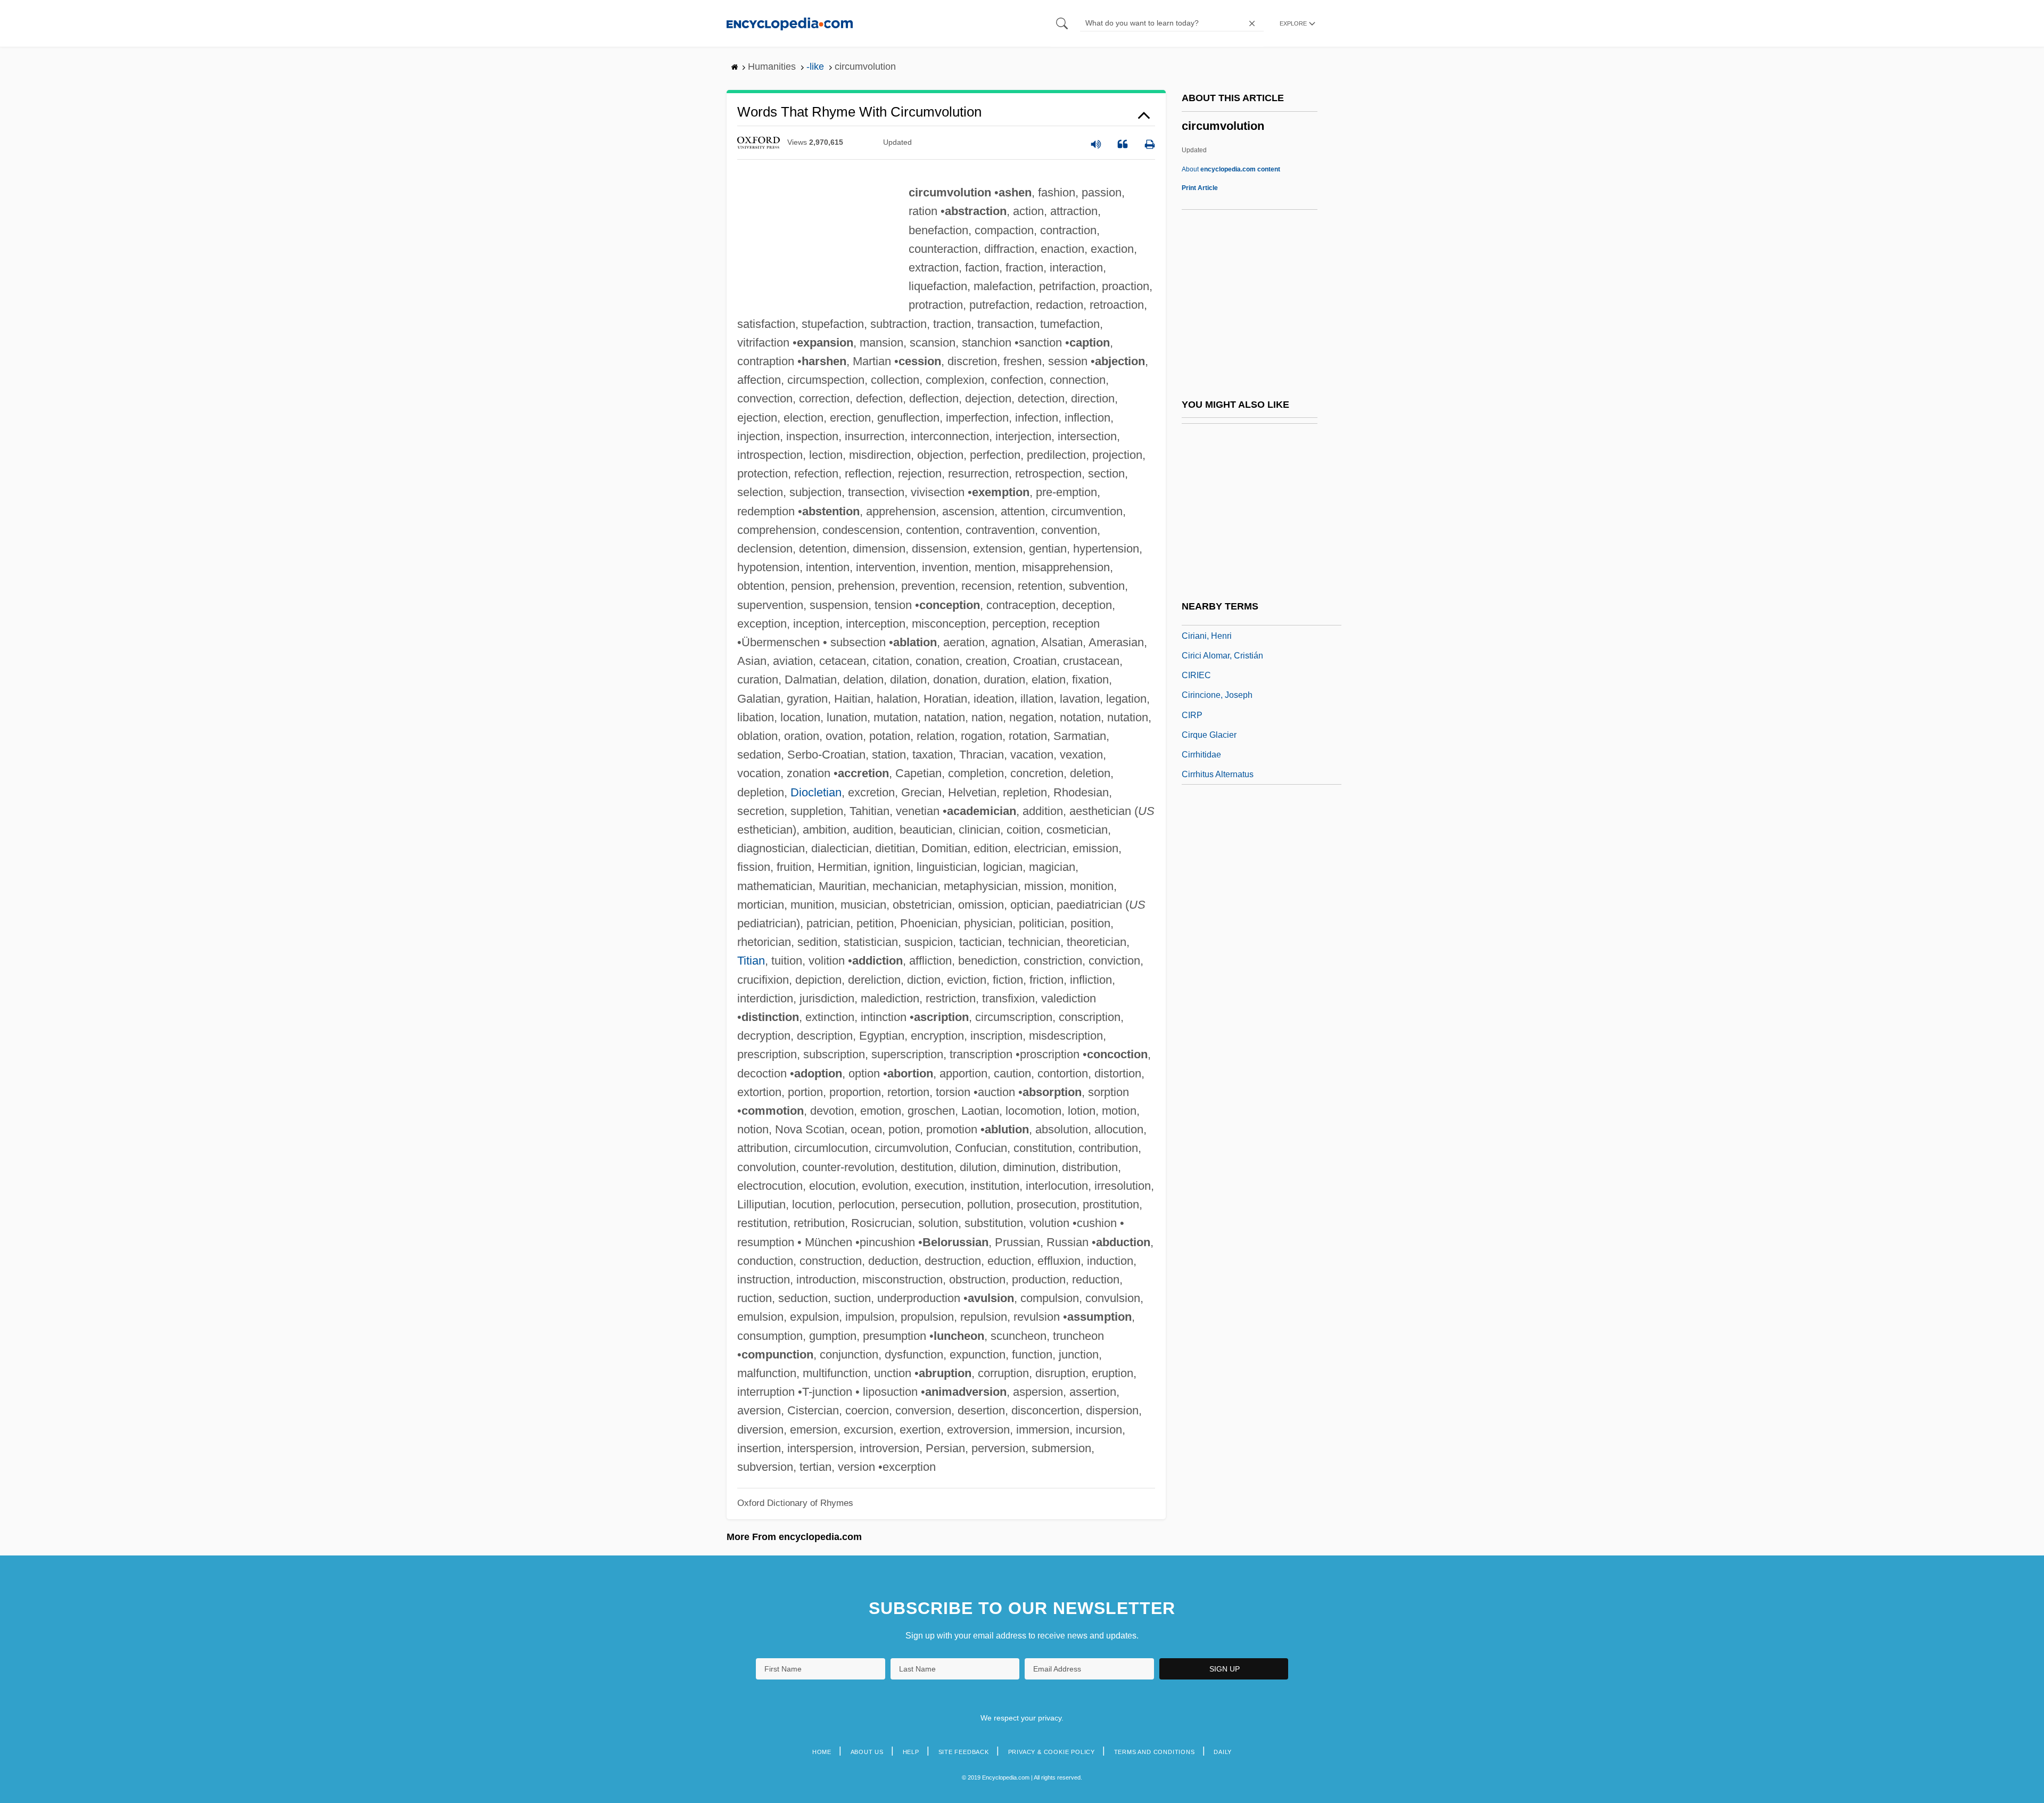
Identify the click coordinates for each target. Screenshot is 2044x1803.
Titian (751, 961)
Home (822, 1752)
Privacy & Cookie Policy (1052, 1752)
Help (911, 1752)
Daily (1223, 1752)
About (1231, 169)
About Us (867, 1752)
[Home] (790, 23)
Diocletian (816, 792)
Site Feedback (964, 1752)
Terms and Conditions (1155, 1752)
